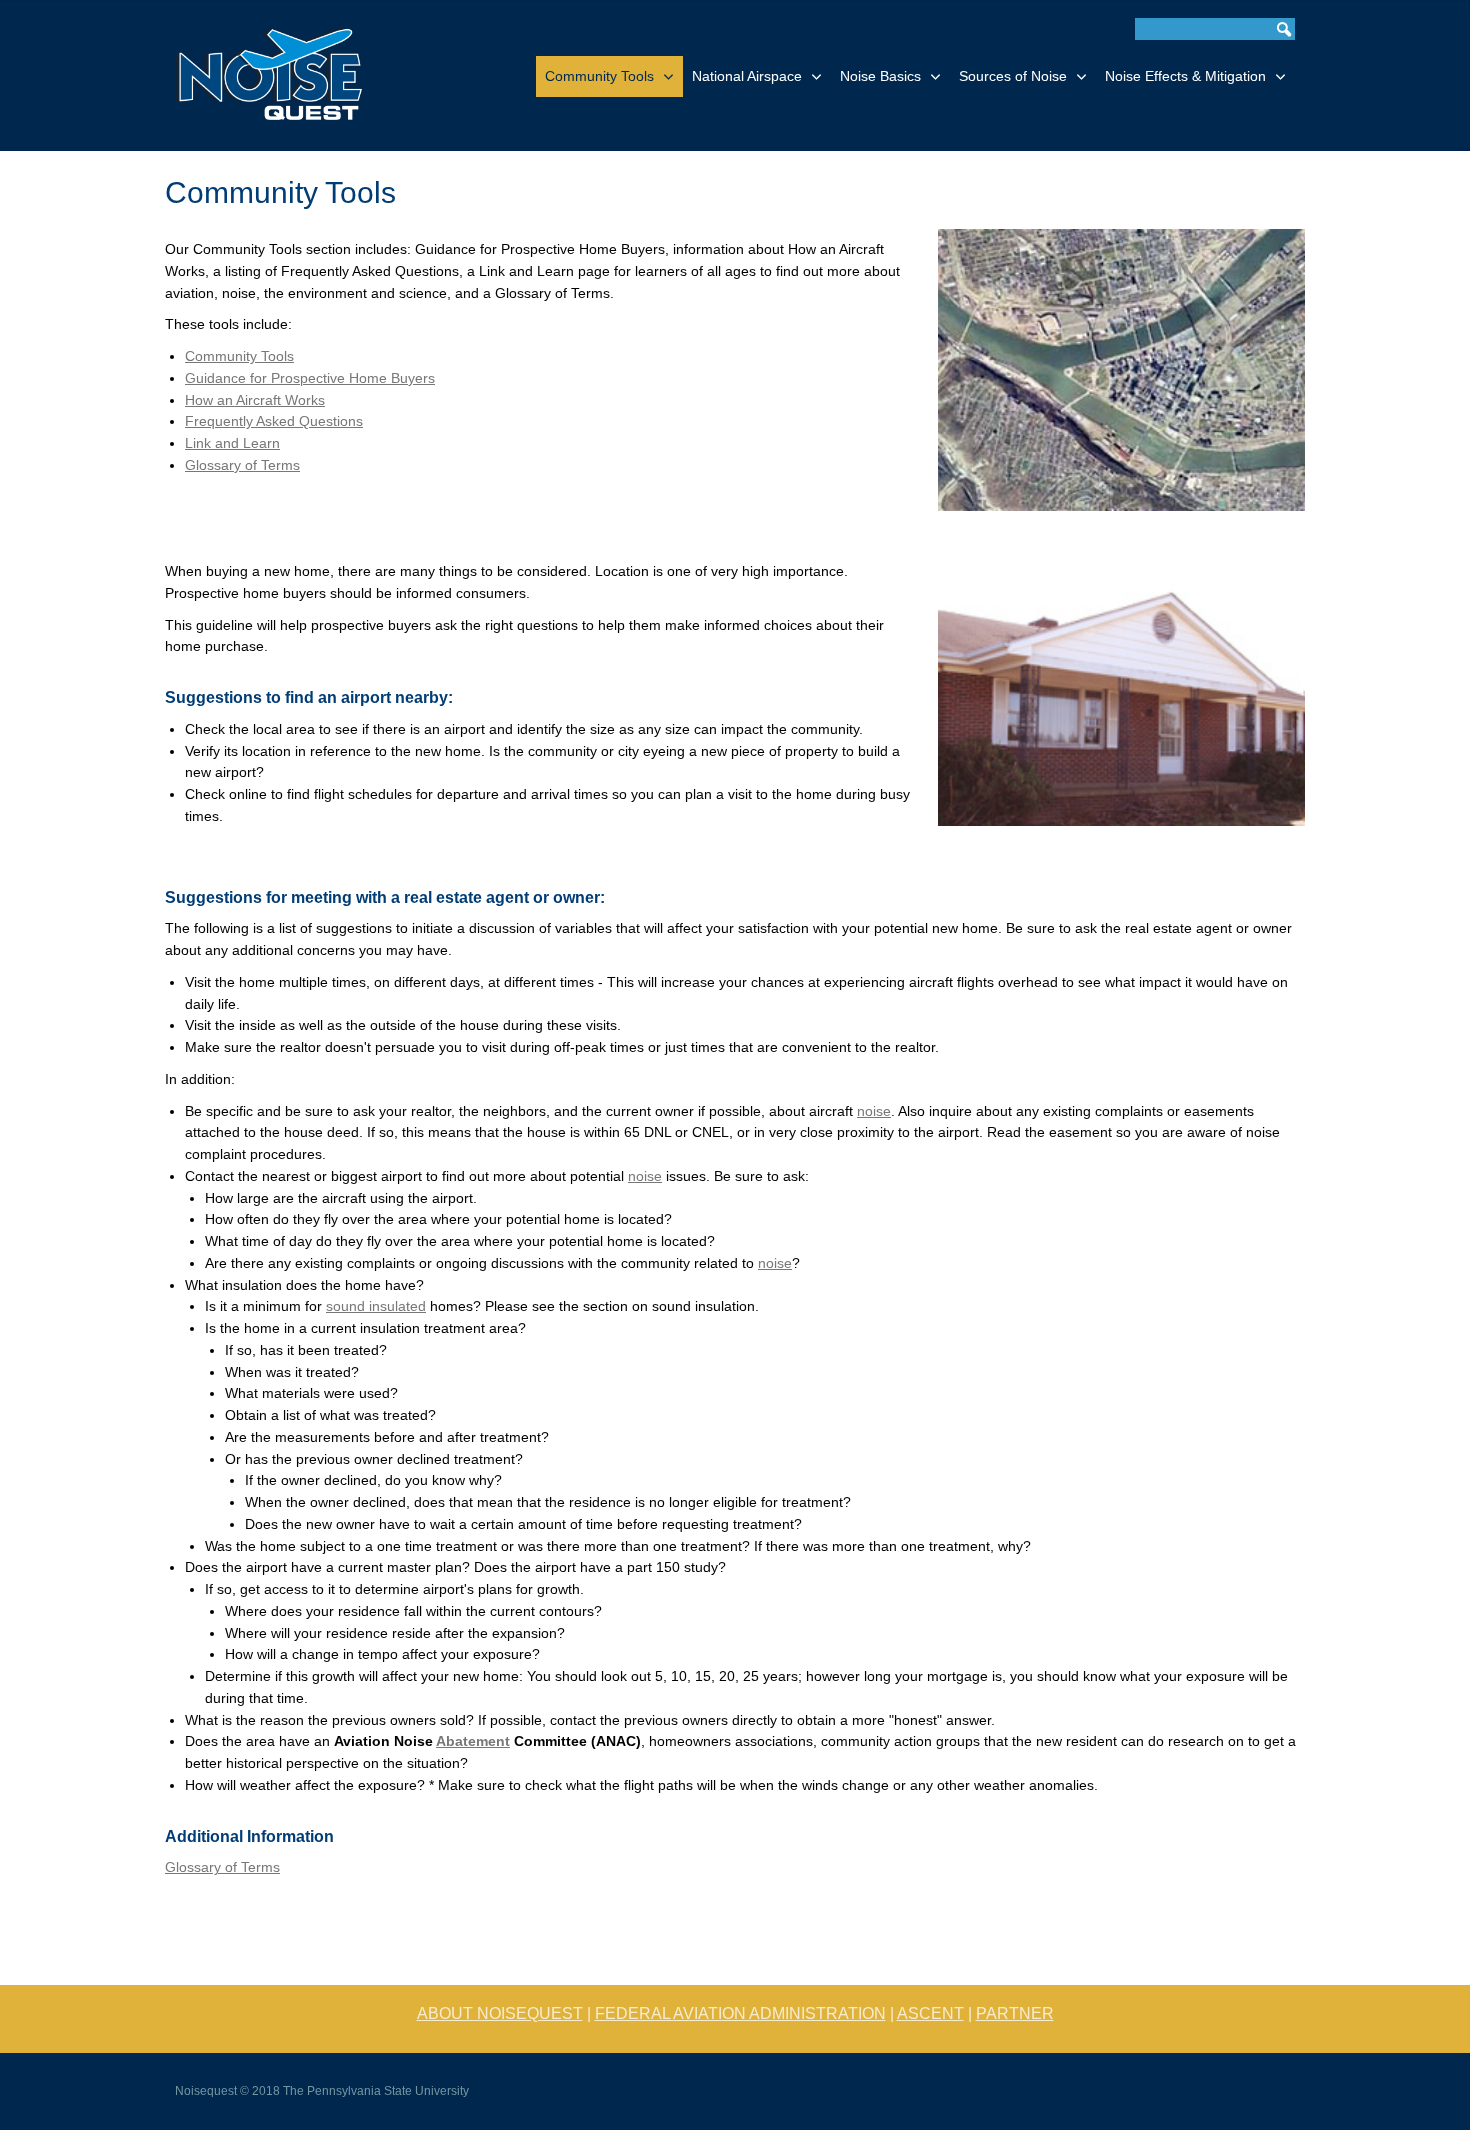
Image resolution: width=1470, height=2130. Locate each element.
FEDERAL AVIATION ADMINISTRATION (740, 2013)
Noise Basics (880, 76)
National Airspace (747, 76)
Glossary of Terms (242, 465)
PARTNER (1015, 2013)
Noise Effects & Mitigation (1185, 76)
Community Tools (599, 76)
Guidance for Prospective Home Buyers (310, 378)
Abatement (473, 1741)
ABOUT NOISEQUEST (500, 2013)
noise (874, 1111)
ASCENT (930, 2013)
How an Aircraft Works (255, 400)
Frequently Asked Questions (274, 421)
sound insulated (376, 1306)
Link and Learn (232, 443)
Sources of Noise (1013, 76)
